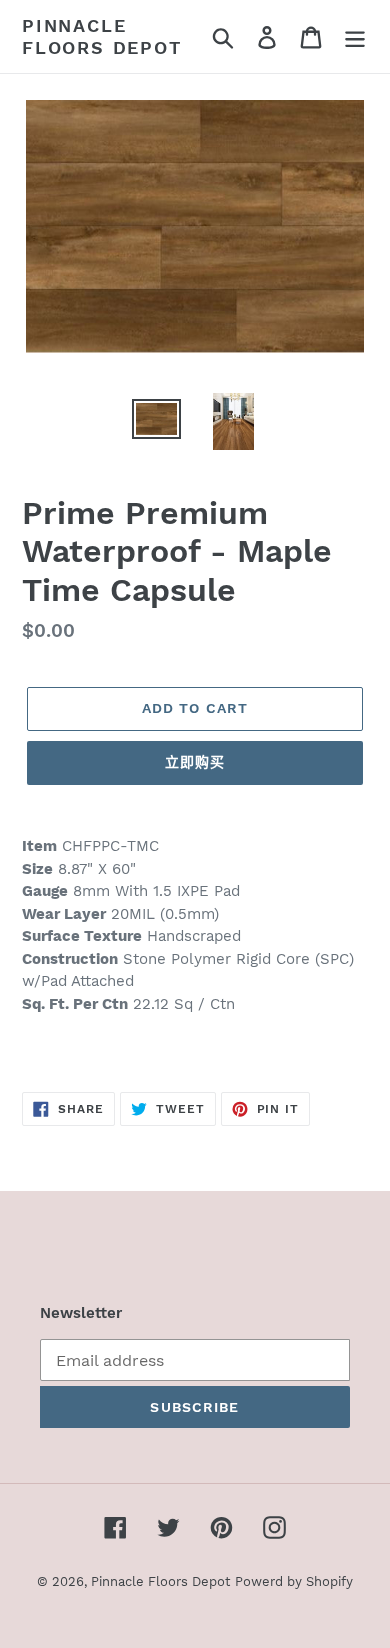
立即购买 (195, 762)
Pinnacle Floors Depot (102, 36)
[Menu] (355, 36)
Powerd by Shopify (294, 1581)
